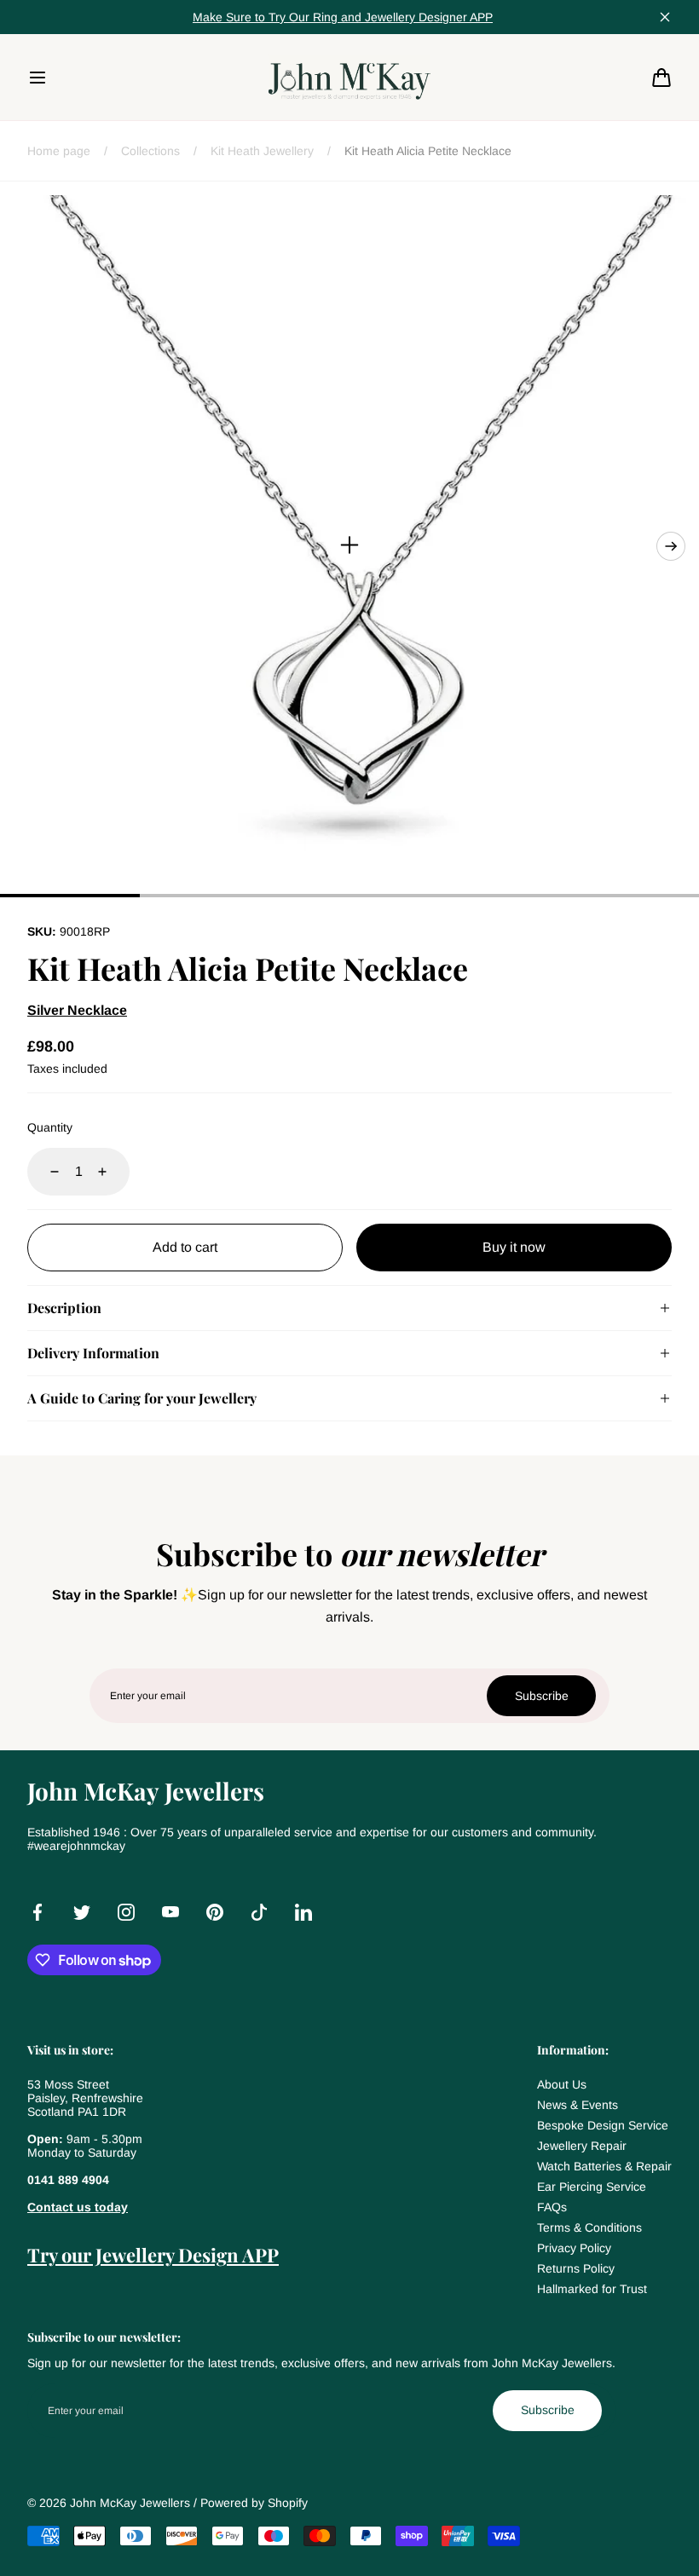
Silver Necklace (77, 1010)
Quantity (50, 1127)
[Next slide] (671, 546)
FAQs (552, 2207)
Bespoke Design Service (603, 2125)
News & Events (578, 2105)
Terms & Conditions (589, 2227)
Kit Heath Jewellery (262, 151)
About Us (562, 2084)
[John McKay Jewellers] (349, 77)
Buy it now (514, 1247)
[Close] (665, 17)
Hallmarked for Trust (592, 2289)
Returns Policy (576, 2268)
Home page (59, 151)
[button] (38, 78)
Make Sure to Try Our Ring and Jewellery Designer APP (343, 17)
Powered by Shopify (254, 2503)
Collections (150, 151)
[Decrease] (44, 1172)
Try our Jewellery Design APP (153, 2255)
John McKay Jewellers (130, 2503)
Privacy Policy (574, 2248)
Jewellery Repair (582, 2146)
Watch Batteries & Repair (604, 2166)
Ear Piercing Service (592, 2187)
